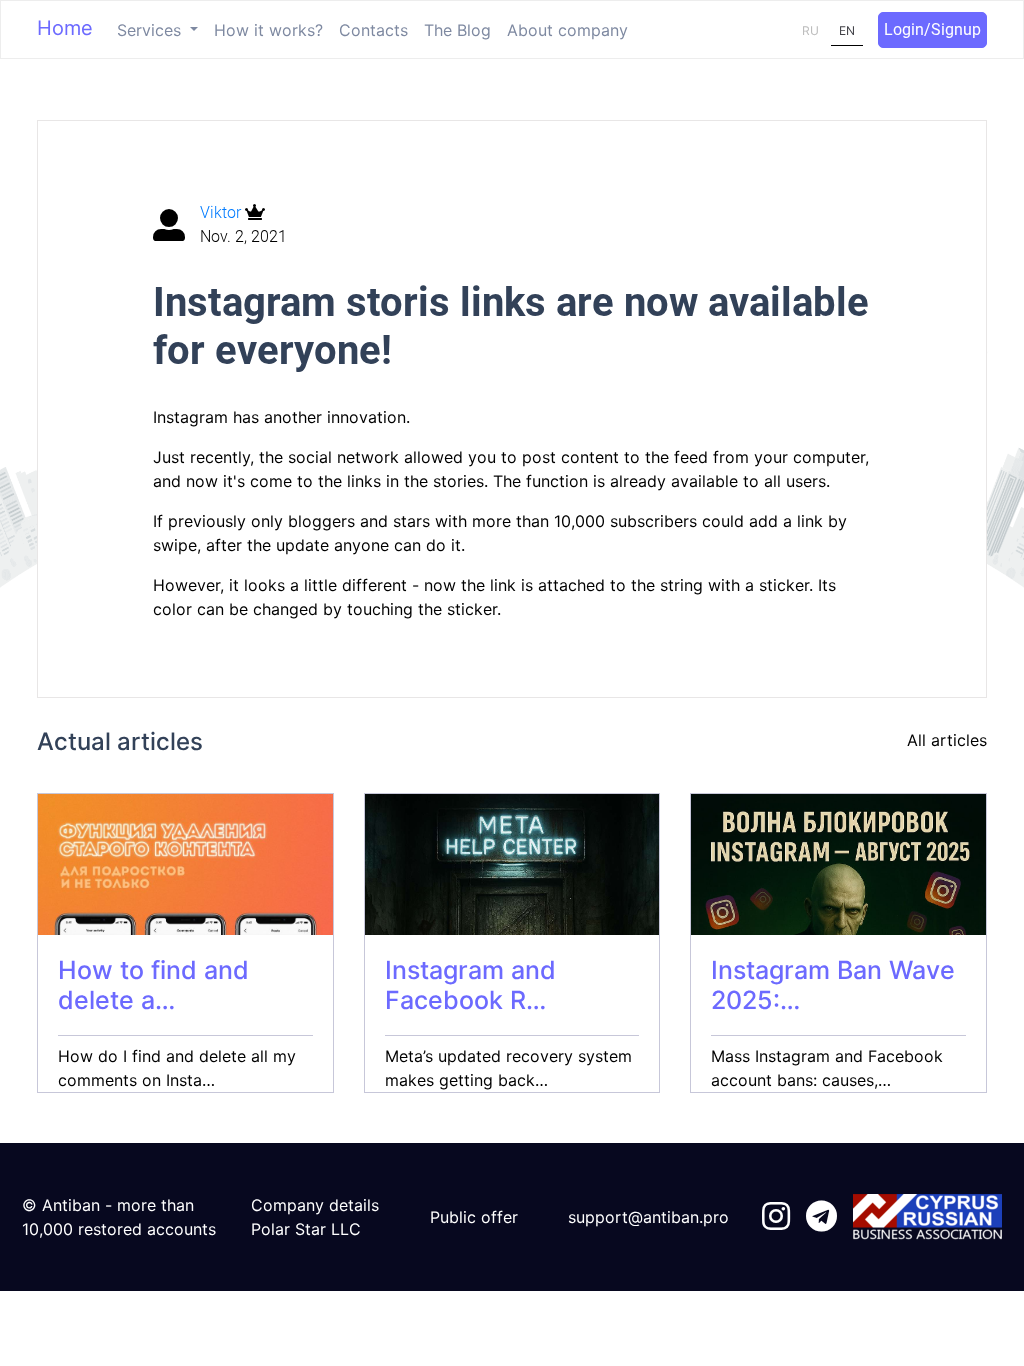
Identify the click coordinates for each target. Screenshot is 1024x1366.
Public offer (474, 1217)
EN (847, 30)
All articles (947, 740)
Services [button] (151, 30)
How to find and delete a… (153, 985)
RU (810, 30)
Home (65, 28)
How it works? (268, 30)
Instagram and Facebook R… (470, 985)
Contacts (373, 30)
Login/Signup (932, 29)
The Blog (457, 30)
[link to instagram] (776, 1217)
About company (567, 30)
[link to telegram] (821, 1217)
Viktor (222, 212)
